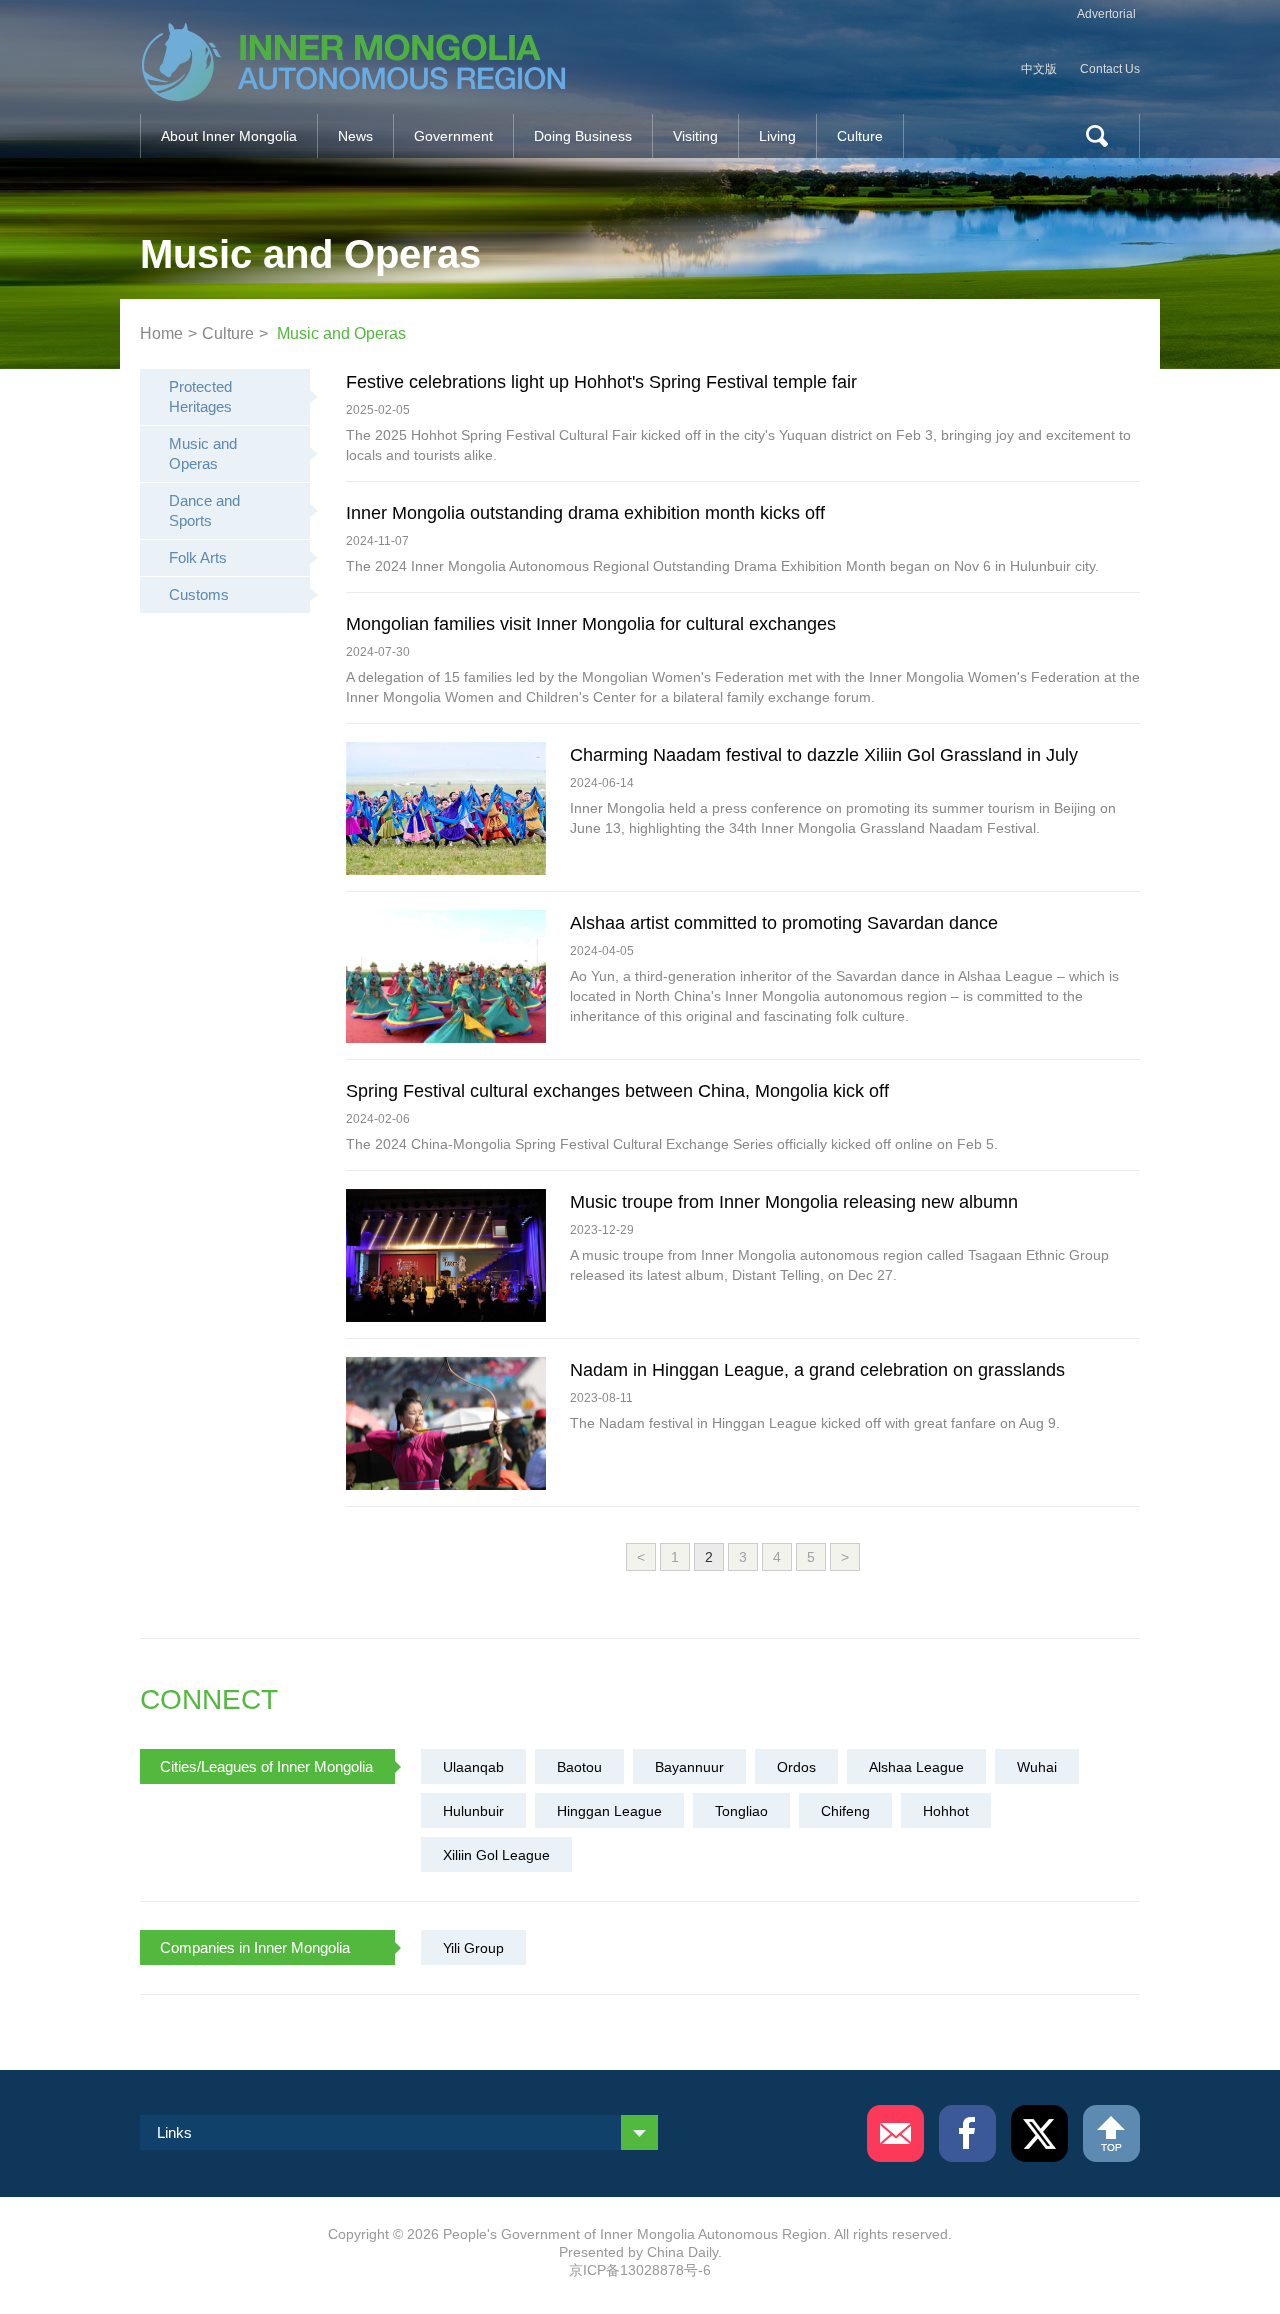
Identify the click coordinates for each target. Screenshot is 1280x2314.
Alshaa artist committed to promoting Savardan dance (784, 923)
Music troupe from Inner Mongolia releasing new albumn (794, 1202)
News (355, 136)
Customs (199, 594)
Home (161, 333)
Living (777, 136)
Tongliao (741, 1811)
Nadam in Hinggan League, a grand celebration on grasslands (817, 1370)
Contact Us (1110, 69)
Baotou (579, 1767)
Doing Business (583, 136)
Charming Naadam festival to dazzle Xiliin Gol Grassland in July (824, 755)
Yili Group (473, 1948)
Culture (860, 136)
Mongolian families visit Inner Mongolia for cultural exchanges (591, 624)
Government (453, 136)
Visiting (695, 136)
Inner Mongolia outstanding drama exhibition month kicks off (585, 513)
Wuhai (1037, 1767)
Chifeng (845, 1811)
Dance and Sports (204, 510)
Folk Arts (198, 557)
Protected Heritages (200, 396)
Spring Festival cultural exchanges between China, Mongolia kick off (617, 1091)
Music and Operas (341, 333)
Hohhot (946, 1811)
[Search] (1089, 136)
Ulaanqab (473, 1767)
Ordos (796, 1767)
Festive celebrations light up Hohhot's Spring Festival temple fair (601, 382)
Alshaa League (916, 1767)
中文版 (1039, 69)
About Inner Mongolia (229, 136)
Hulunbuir (473, 1811)
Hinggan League (609, 1811)
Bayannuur (689, 1767)
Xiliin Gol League (496, 1855)
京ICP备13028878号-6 (640, 2270)
